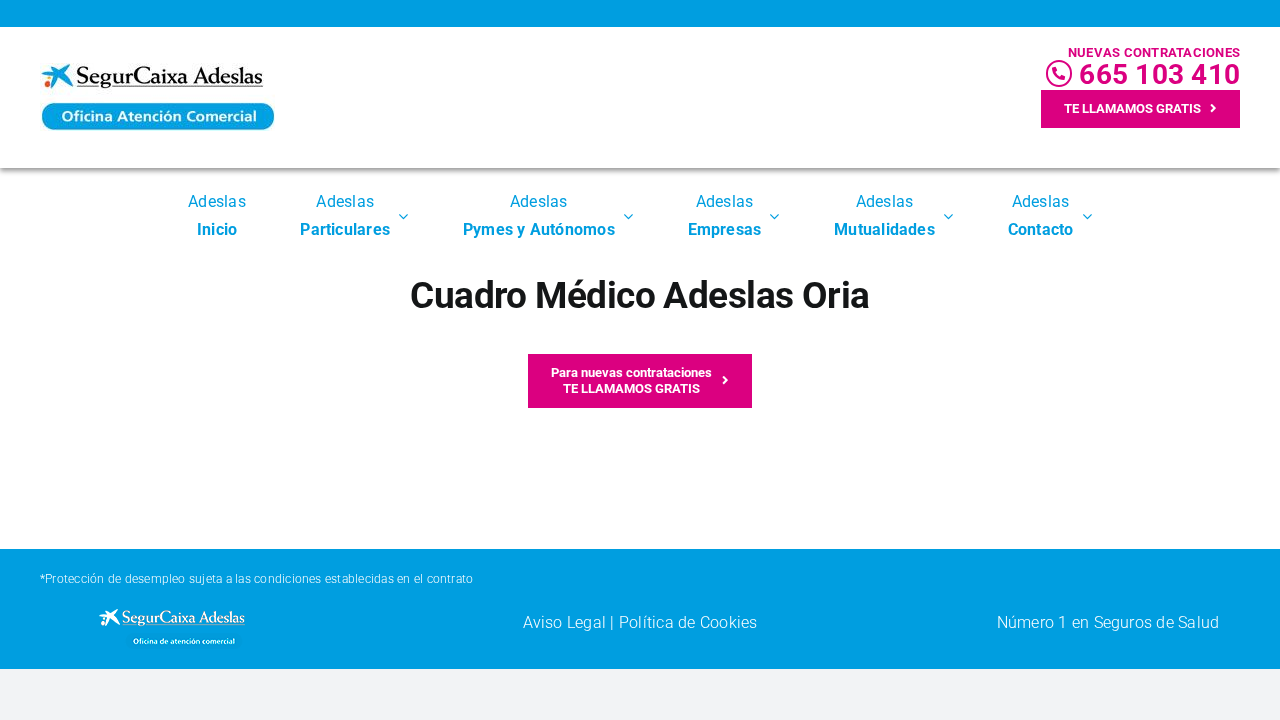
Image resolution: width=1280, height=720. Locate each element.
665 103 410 (1156, 74)
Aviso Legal (565, 622)
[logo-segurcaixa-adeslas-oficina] (157, 70)
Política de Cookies (688, 622)
